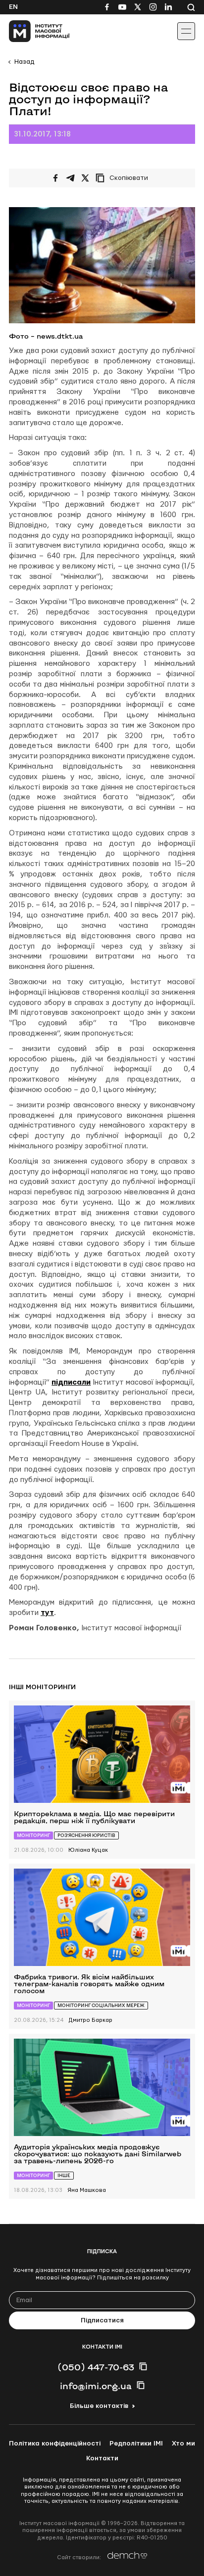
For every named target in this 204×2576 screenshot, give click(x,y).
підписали (71, 1382)
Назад (24, 62)
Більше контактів (99, 2406)
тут (47, 1613)
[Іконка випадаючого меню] (186, 31)
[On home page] (30, 31)
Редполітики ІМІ (136, 2444)
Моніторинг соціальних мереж (101, 2005)
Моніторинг (33, 1835)
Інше (64, 2175)
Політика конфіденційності (55, 2444)
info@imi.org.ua (96, 2386)
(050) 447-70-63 (96, 2367)
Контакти (102, 2458)
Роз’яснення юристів (86, 1835)
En (13, 7)
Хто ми (183, 2444)
